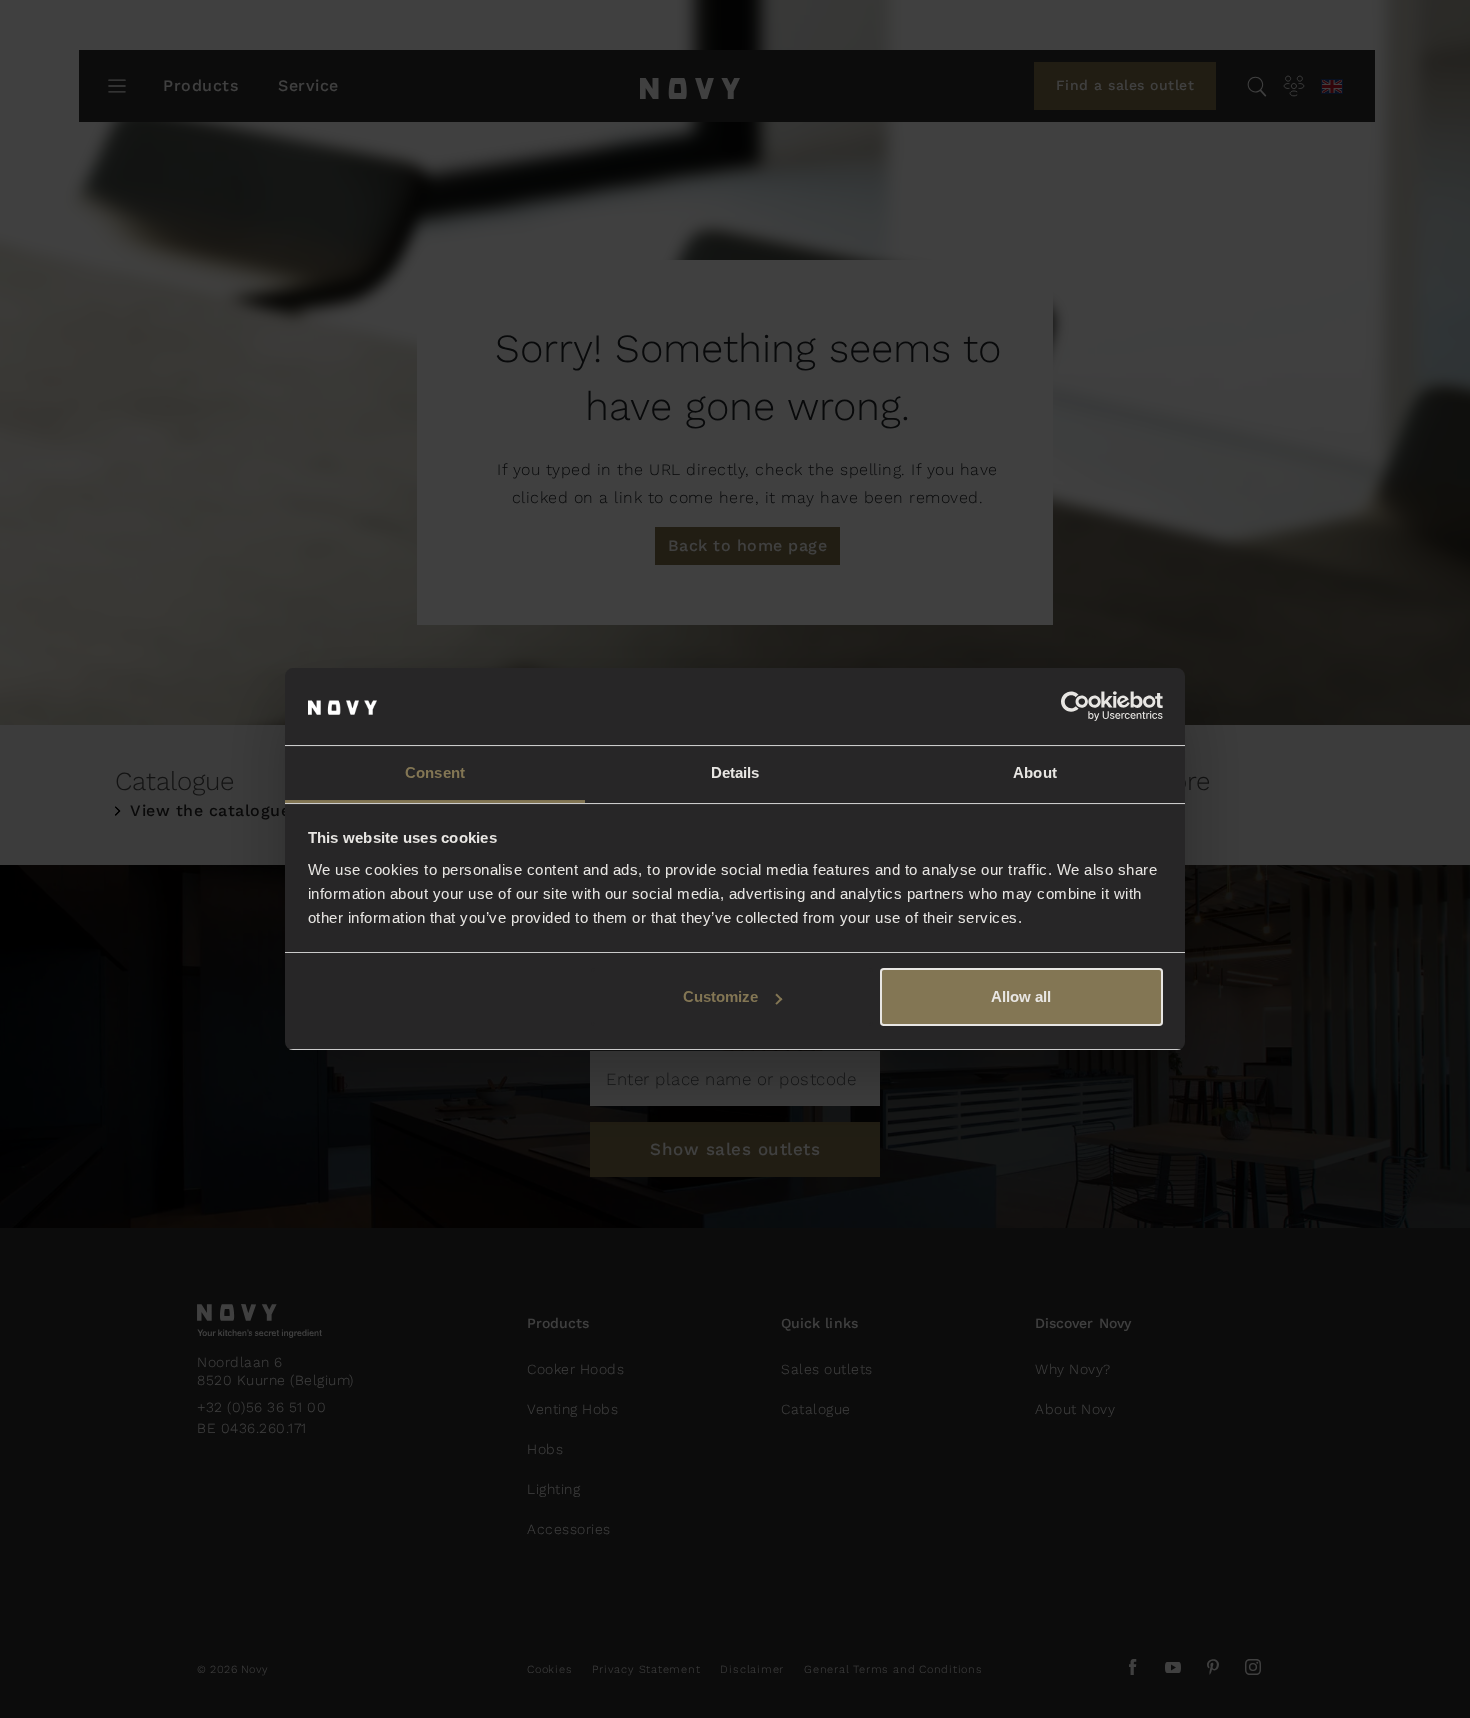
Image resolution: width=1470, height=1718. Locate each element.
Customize (720, 996)
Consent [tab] (435, 772)
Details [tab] (735, 772)
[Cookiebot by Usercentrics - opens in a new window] (1075, 707)
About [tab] (1035, 772)
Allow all (1021, 996)
